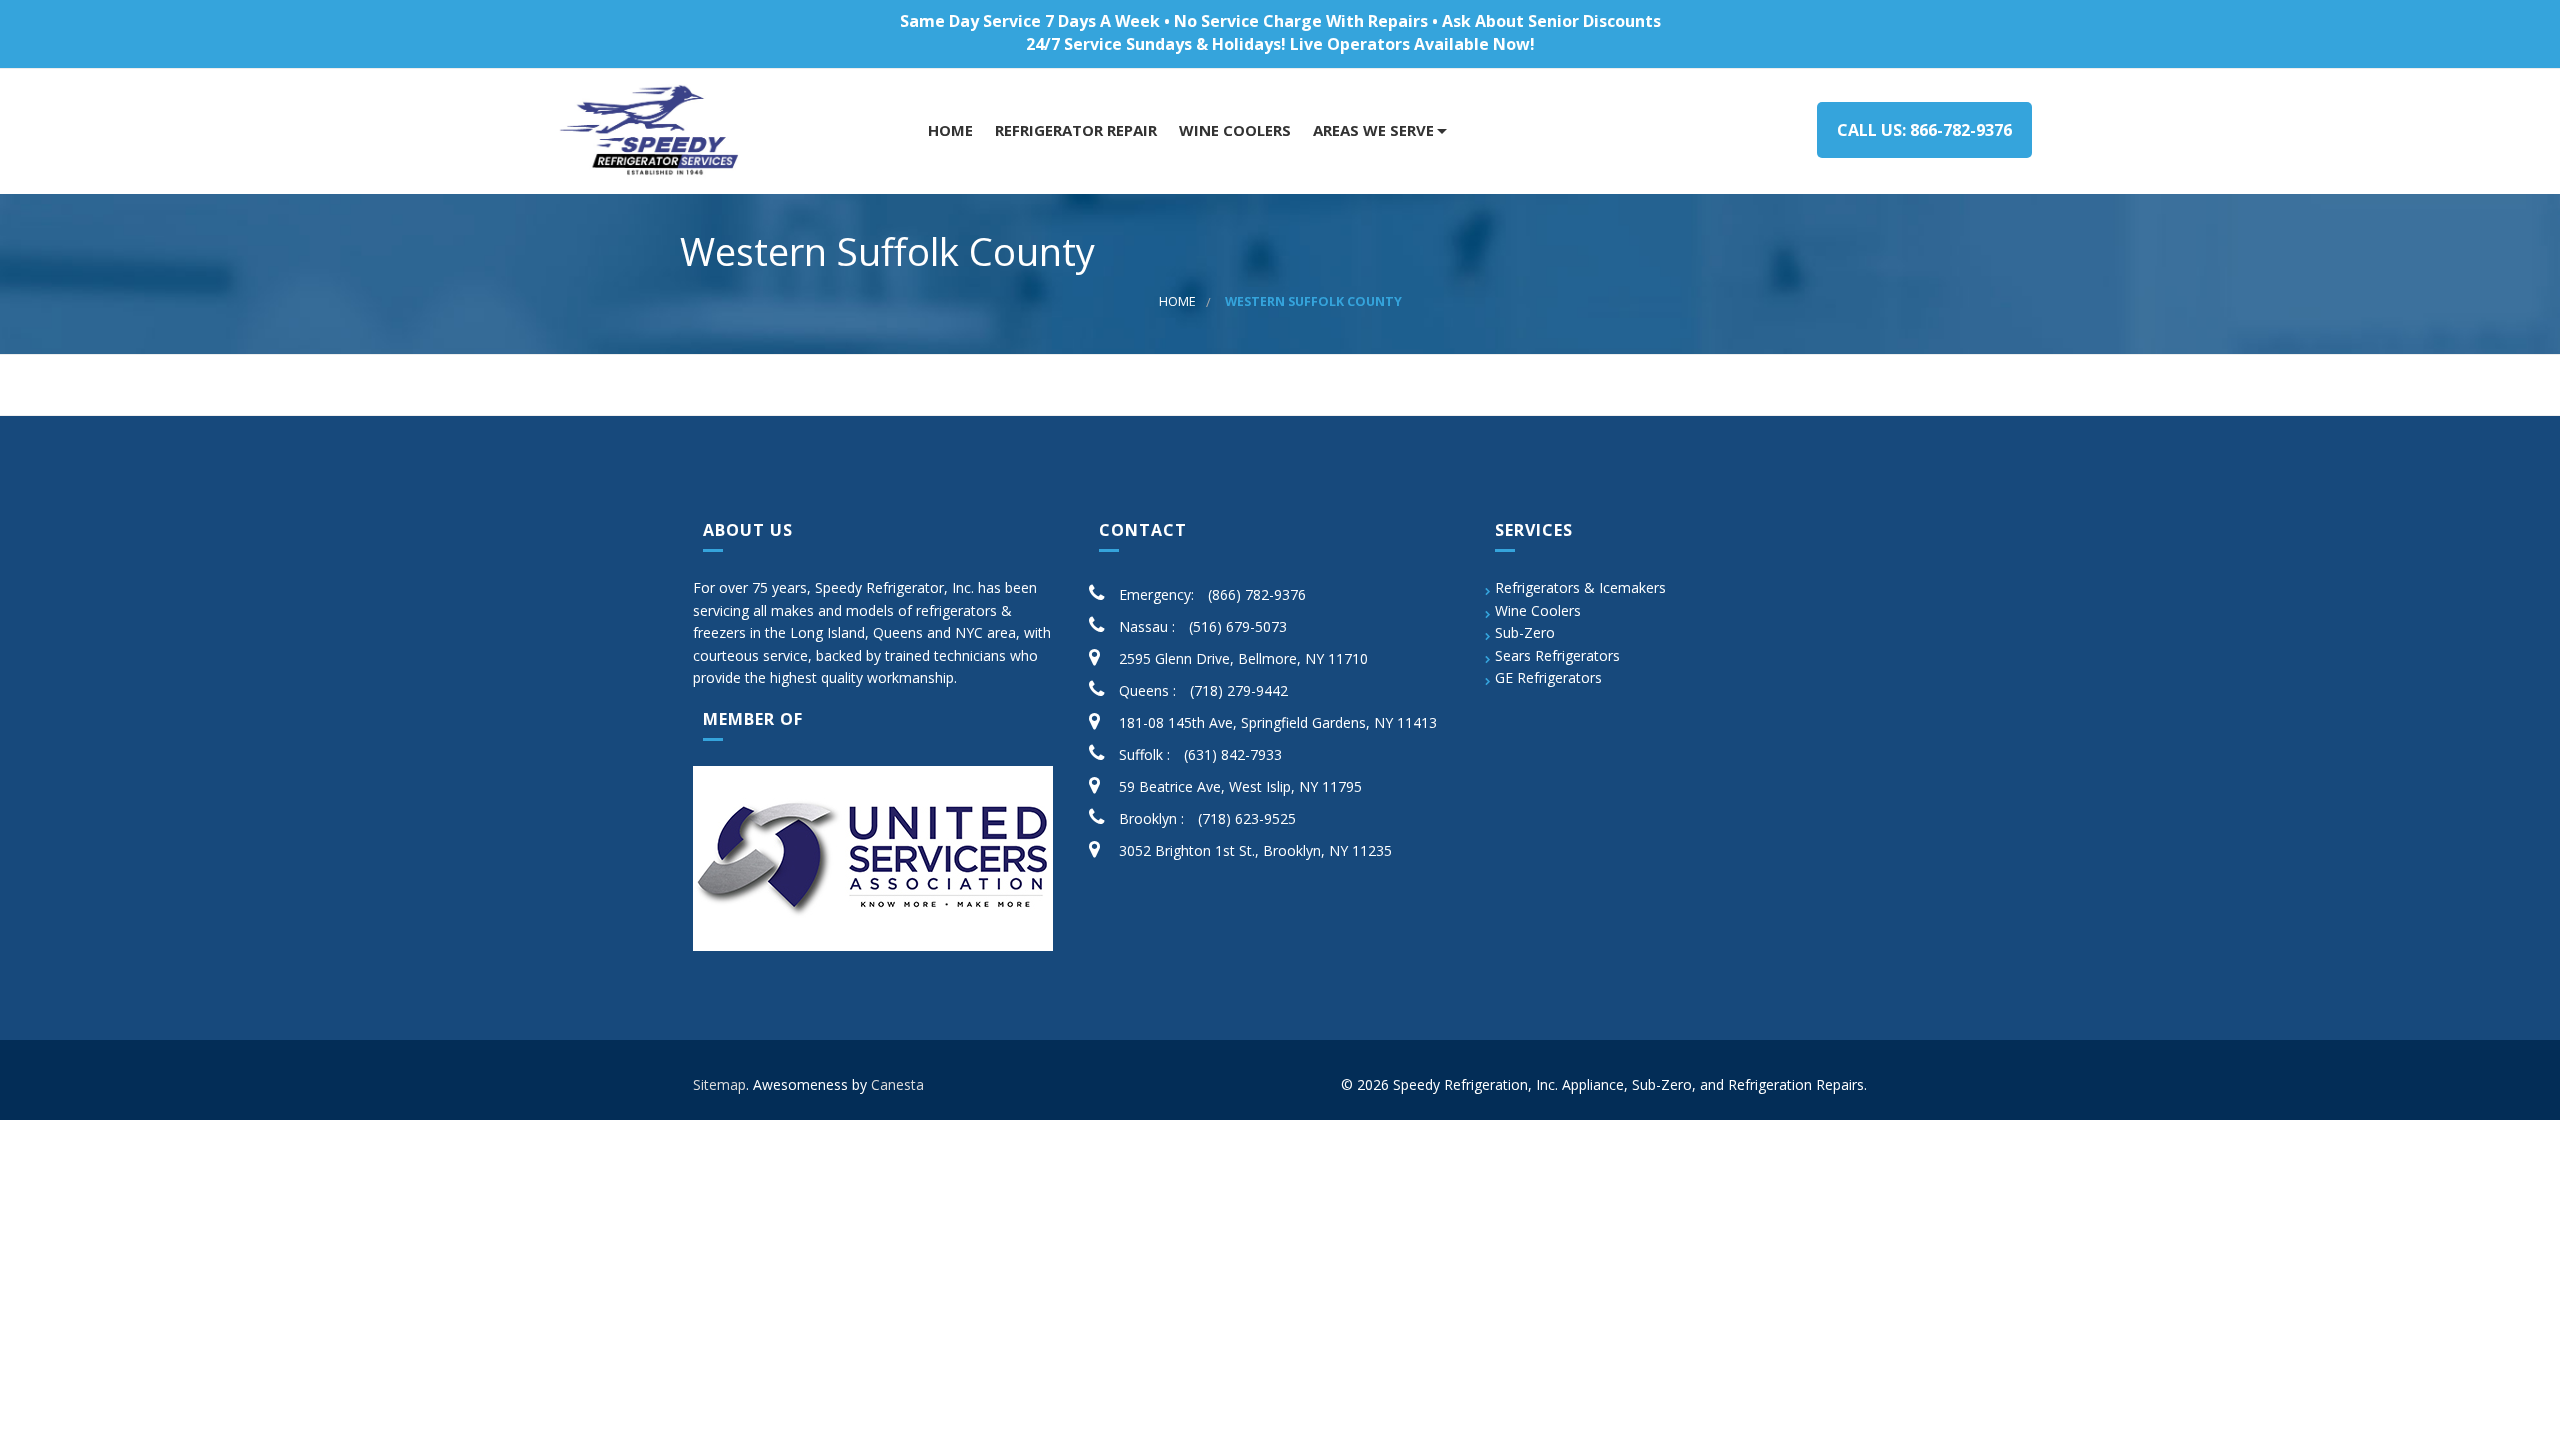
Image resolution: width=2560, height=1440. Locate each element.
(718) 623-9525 (1247, 818)
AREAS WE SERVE (1371, 130)
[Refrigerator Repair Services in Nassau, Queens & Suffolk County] (652, 131)
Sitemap (719, 1084)
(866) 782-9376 (1257, 594)
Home (948, 130)
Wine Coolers (1538, 610)
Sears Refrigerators (1557, 655)
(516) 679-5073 (1238, 626)
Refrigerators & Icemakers (1580, 587)
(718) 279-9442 (1239, 690)
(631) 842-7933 (1233, 754)
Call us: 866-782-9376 (1924, 130)
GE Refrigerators (1548, 677)
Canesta (897, 1084)
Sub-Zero (1525, 632)
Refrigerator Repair (1074, 130)
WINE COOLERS (1233, 130)
